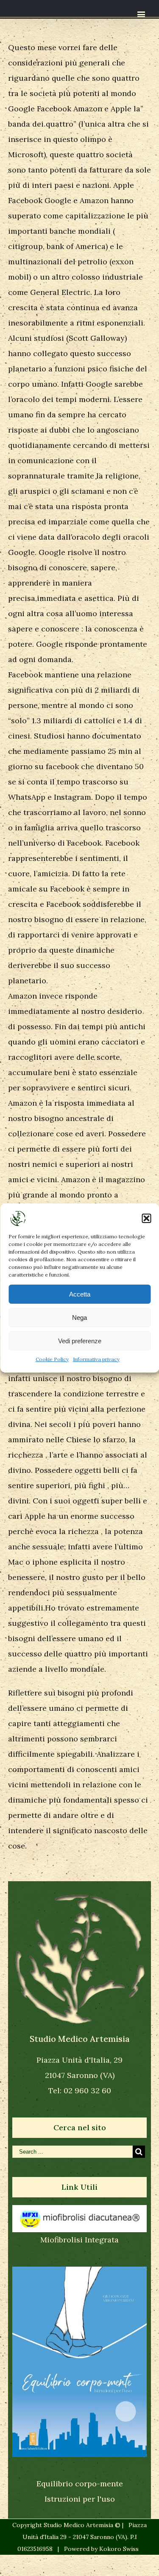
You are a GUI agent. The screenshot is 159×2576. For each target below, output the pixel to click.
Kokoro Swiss (119, 2549)
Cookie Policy (52, 1359)
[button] (146, 1218)
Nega (79, 1318)
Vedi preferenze (80, 1341)
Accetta (80, 1294)
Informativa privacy (96, 1359)
